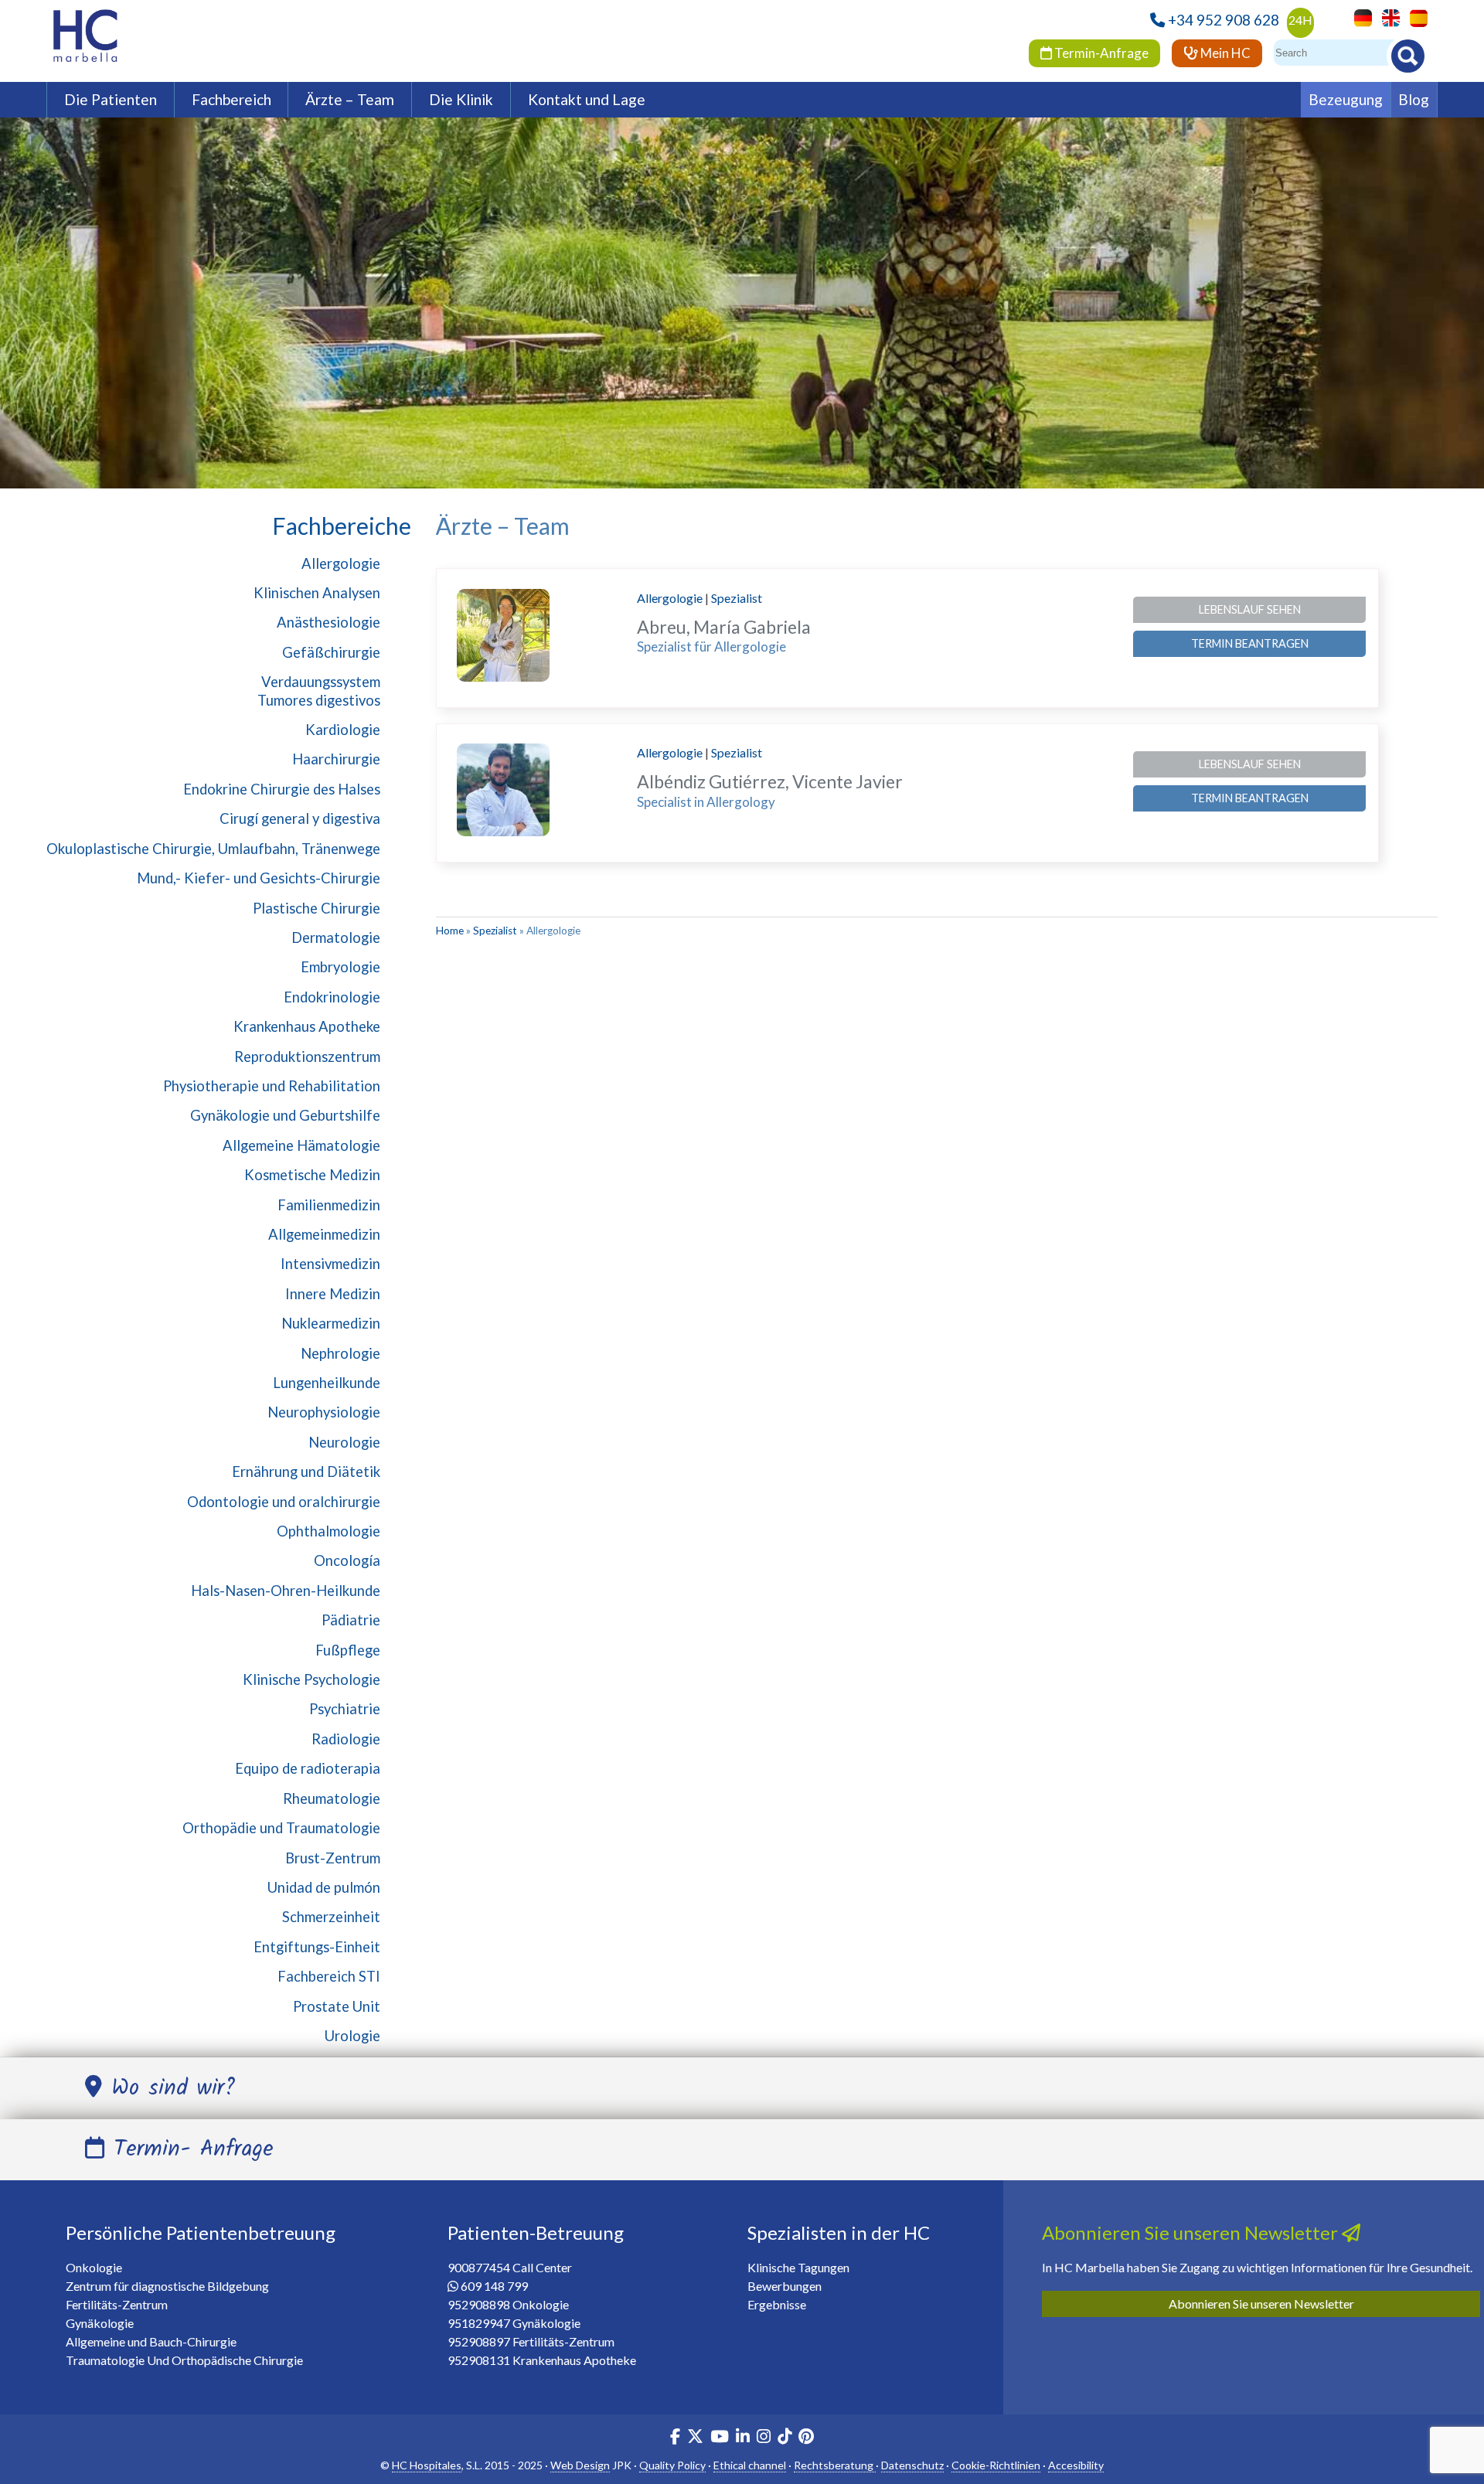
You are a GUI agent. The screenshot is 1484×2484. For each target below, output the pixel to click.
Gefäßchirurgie (331, 652)
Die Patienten (111, 99)
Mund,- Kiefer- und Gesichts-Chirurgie (259, 878)
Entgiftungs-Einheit (317, 1947)
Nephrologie (340, 1353)
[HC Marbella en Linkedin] (743, 2438)
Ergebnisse (777, 2304)
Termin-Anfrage (1100, 53)
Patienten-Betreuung (536, 2232)
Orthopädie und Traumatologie (281, 1828)
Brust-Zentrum (333, 1858)
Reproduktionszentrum (307, 1057)
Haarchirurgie (336, 759)
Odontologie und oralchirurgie (284, 1502)
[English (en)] (1387, 17)
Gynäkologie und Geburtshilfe (285, 1115)
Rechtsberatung (835, 2465)
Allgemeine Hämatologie (301, 1145)
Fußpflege (348, 1650)
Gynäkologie (100, 2323)
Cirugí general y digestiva (300, 818)
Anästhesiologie (328, 622)
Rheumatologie (332, 1798)
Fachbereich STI (329, 1976)
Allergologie (341, 563)
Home (450, 931)
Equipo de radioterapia (308, 1768)
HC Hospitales (427, 2465)
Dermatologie (336, 937)
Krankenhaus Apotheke (307, 1026)
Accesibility (1076, 2465)
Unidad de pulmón (324, 1887)
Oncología (347, 1560)
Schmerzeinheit (331, 1917)
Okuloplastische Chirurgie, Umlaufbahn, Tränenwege (213, 849)
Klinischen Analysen (317, 593)
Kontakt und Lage (587, 99)
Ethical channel (750, 2465)
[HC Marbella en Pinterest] (806, 2438)
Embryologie (340, 967)
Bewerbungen (785, 2286)
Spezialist (737, 598)
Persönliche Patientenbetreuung (201, 2232)
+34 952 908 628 (1224, 20)
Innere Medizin (333, 1294)
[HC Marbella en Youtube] (720, 2438)
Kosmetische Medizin (312, 1175)
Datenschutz (912, 2465)
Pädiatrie (351, 1620)
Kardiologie (343, 730)
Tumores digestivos (319, 700)
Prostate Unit (337, 2006)
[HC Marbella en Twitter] (696, 2438)
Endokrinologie (332, 997)
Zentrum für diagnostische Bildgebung (167, 2286)
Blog (1414, 99)
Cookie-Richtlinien (996, 2465)
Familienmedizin (329, 1205)
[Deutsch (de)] (1359, 17)
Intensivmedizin (330, 1264)
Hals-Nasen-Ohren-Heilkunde (286, 1591)
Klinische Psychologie (311, 1679)
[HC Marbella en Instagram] (764, 2438)
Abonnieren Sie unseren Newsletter (1261, 2304)
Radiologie (346, 1739)
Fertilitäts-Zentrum (117, 2304)
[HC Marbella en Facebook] (675, 2438)
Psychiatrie (345, 1709)
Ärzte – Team (350, 99)
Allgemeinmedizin (324, 1234)
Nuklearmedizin (331, 1323)
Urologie (352, 2036)
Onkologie (94, 2267)
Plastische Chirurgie (317, 908)
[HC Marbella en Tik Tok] (785, 2438)
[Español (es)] (1415, 17)
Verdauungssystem (321, 682)
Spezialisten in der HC (839, 2232)
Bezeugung (1346, 99)
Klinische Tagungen (798, 2267)
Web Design (580, 2465)
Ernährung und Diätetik (306, 1472)
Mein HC (1224, 53)
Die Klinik (461, 99)
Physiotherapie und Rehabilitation (272, 1086)
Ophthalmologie (328, 1531)
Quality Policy (672, 2465)
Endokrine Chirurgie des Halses (282, 789)
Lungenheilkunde (327, 1383)
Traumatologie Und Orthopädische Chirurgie (184, 2360)
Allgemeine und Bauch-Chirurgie (151, 2341)
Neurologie (344, 1442)
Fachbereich (231, 99)
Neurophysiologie (324, 1412)
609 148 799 (494, 2286)
